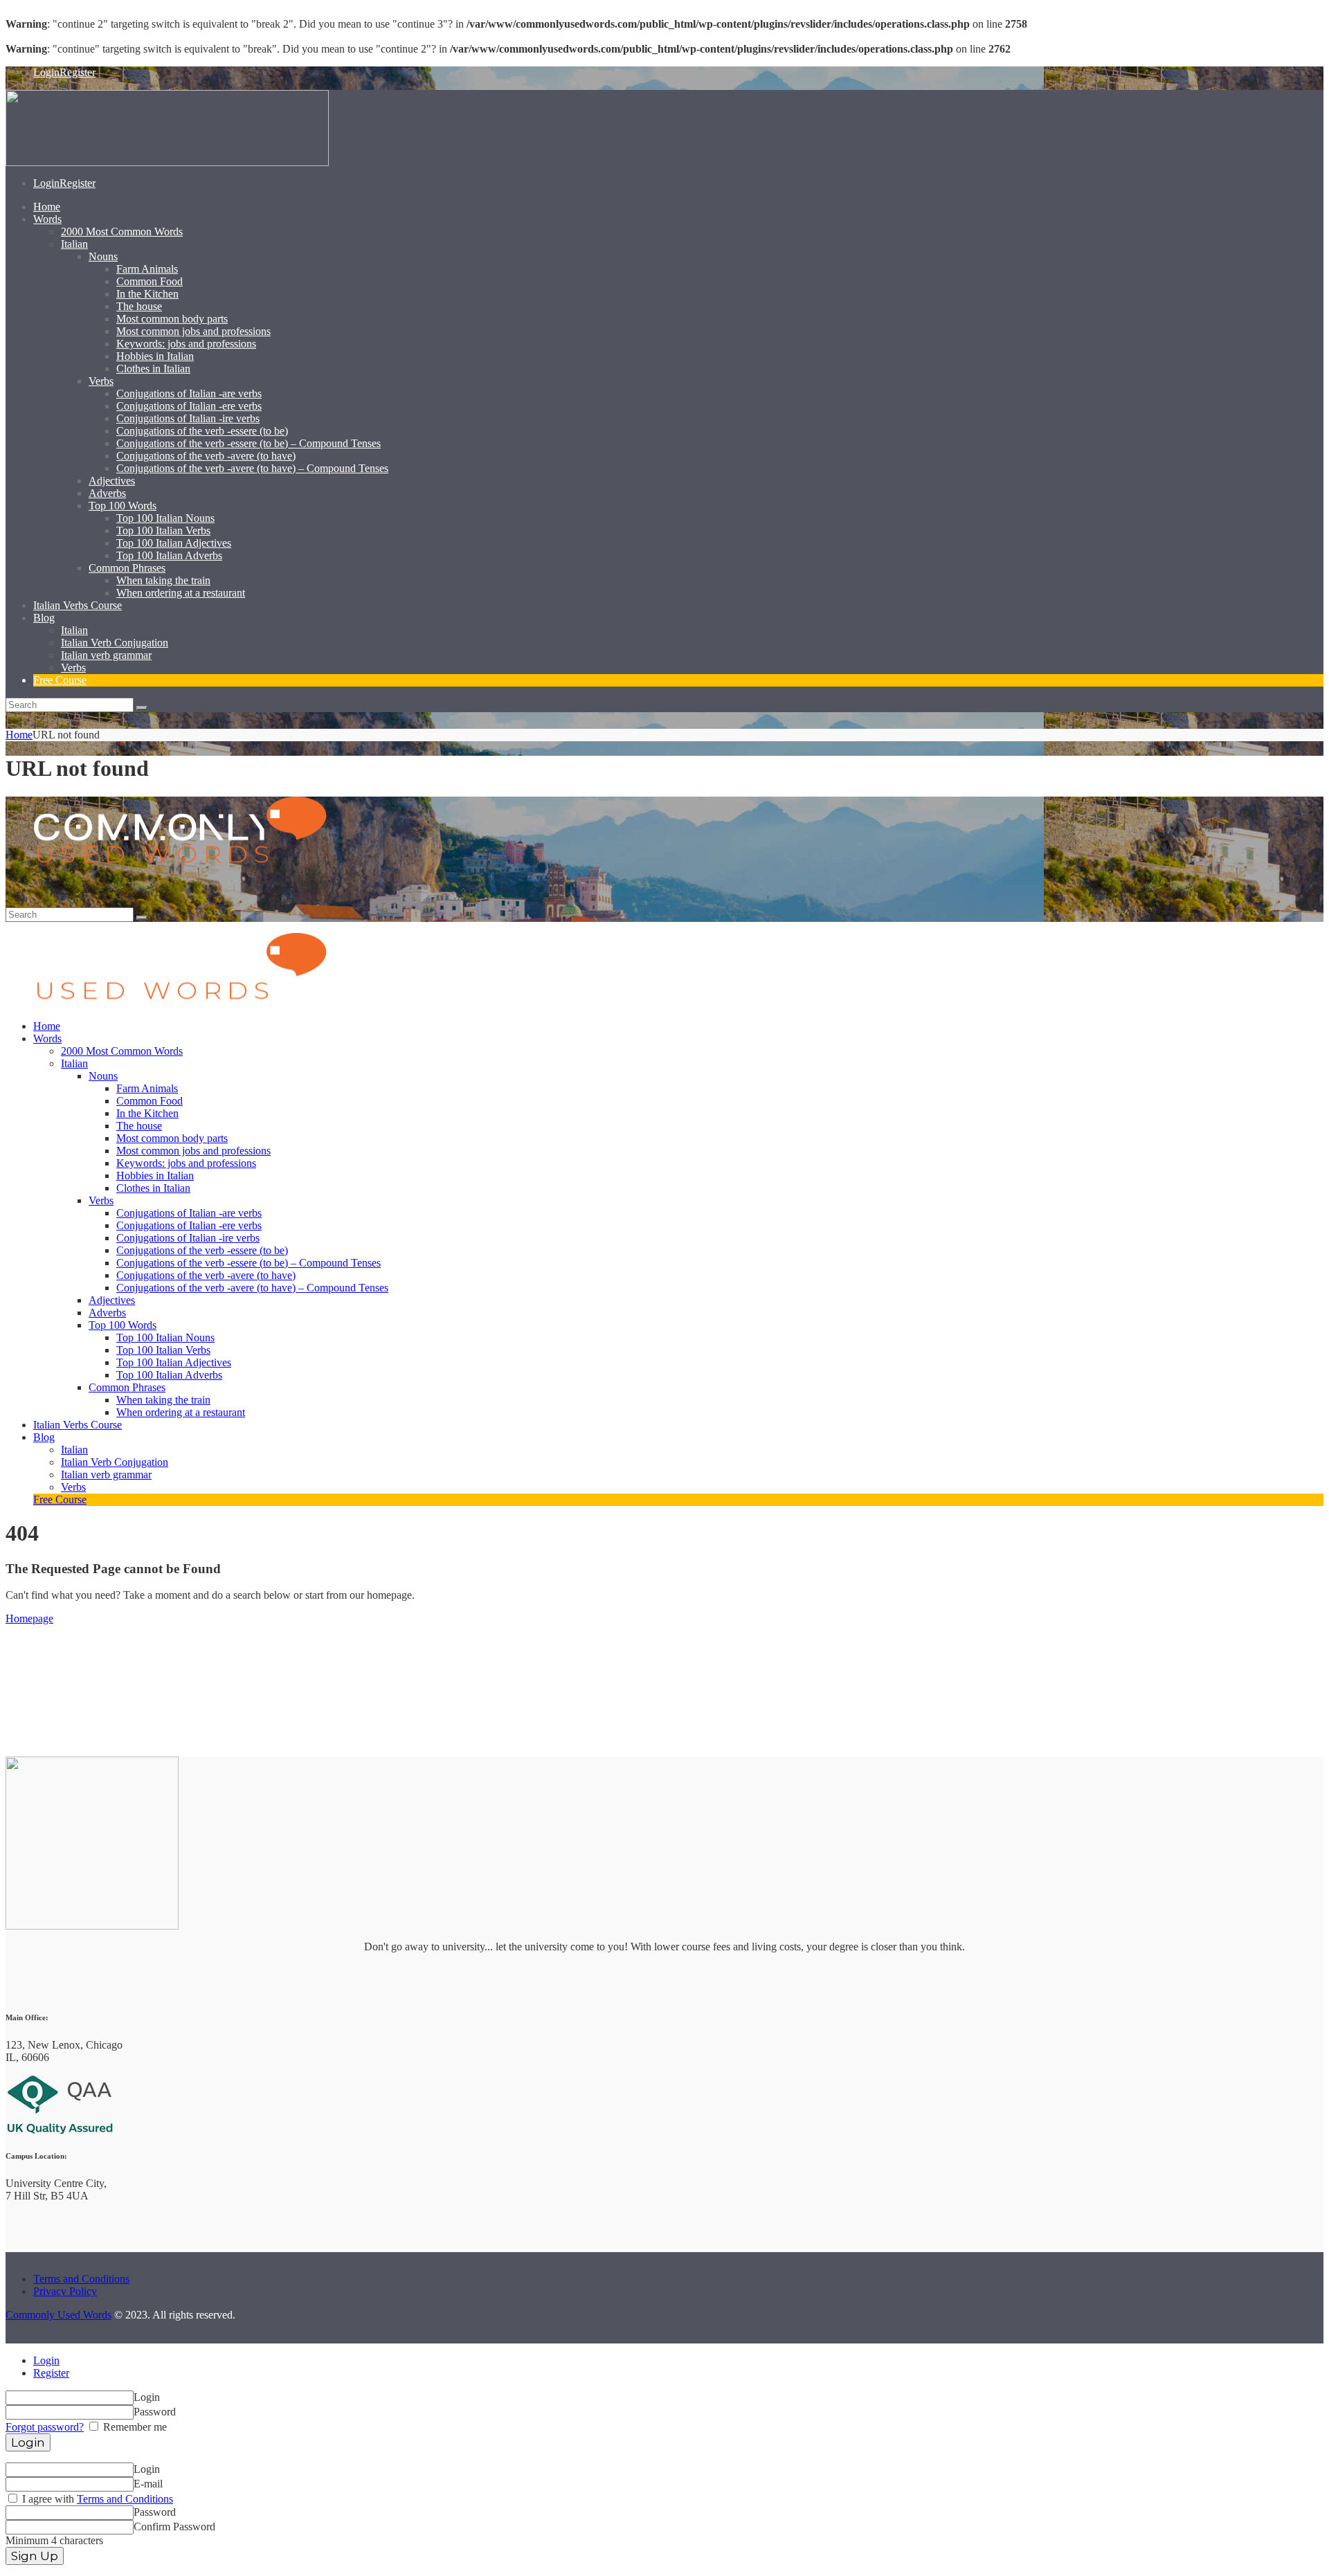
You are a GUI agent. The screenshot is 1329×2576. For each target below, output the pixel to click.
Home (19, 735)
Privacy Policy (65, 2291)
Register (51, 2373)
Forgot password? (45, 2427)
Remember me (134, 2427)
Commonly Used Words (58, 2315)
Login (46, 2360)
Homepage (29, 1618)
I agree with (96, 2499)
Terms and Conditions (81, 2279)
